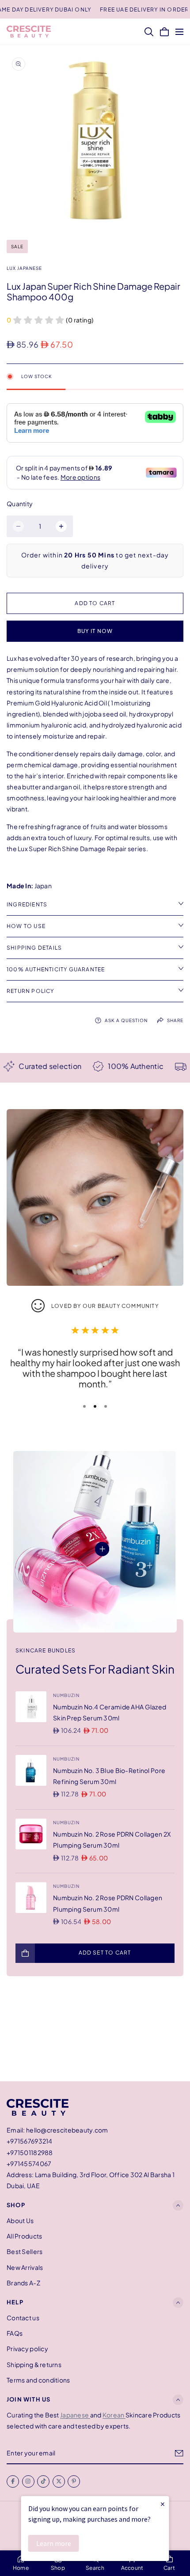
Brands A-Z (23, 2283)
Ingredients (27, 904)
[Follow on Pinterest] (74, 2481)
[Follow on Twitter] (59, 2481)
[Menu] (179, 32)
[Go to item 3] (106, 1406)
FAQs (15, 2333)
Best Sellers (25, 2252)
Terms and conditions (38, 2380)
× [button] (163, 2504)
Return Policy (30, 991)
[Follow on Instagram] (28, 2481)
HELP (15, 2302)
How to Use (26, 926)
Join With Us (28, 2399)
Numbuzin (66, 1695)
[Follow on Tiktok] (43, 2481)
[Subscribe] (179, 2453)
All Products (24, 2236)
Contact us (23, 2318)
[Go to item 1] (84, 1406)
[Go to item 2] (95, 1406)
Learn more (54, 2543)
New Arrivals (25, 2267)
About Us (20, 2220)
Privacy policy (27, 2349)
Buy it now (95, 631)
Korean (114, 2415)
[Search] (149, 32)
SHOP (16, 2205)
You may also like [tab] (95, 2034)
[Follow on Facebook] (13, 2481)
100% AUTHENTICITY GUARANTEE (56, 969)
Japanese (75, 2415)
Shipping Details (34, 948)
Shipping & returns (34, 2364)
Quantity (20, 504)
